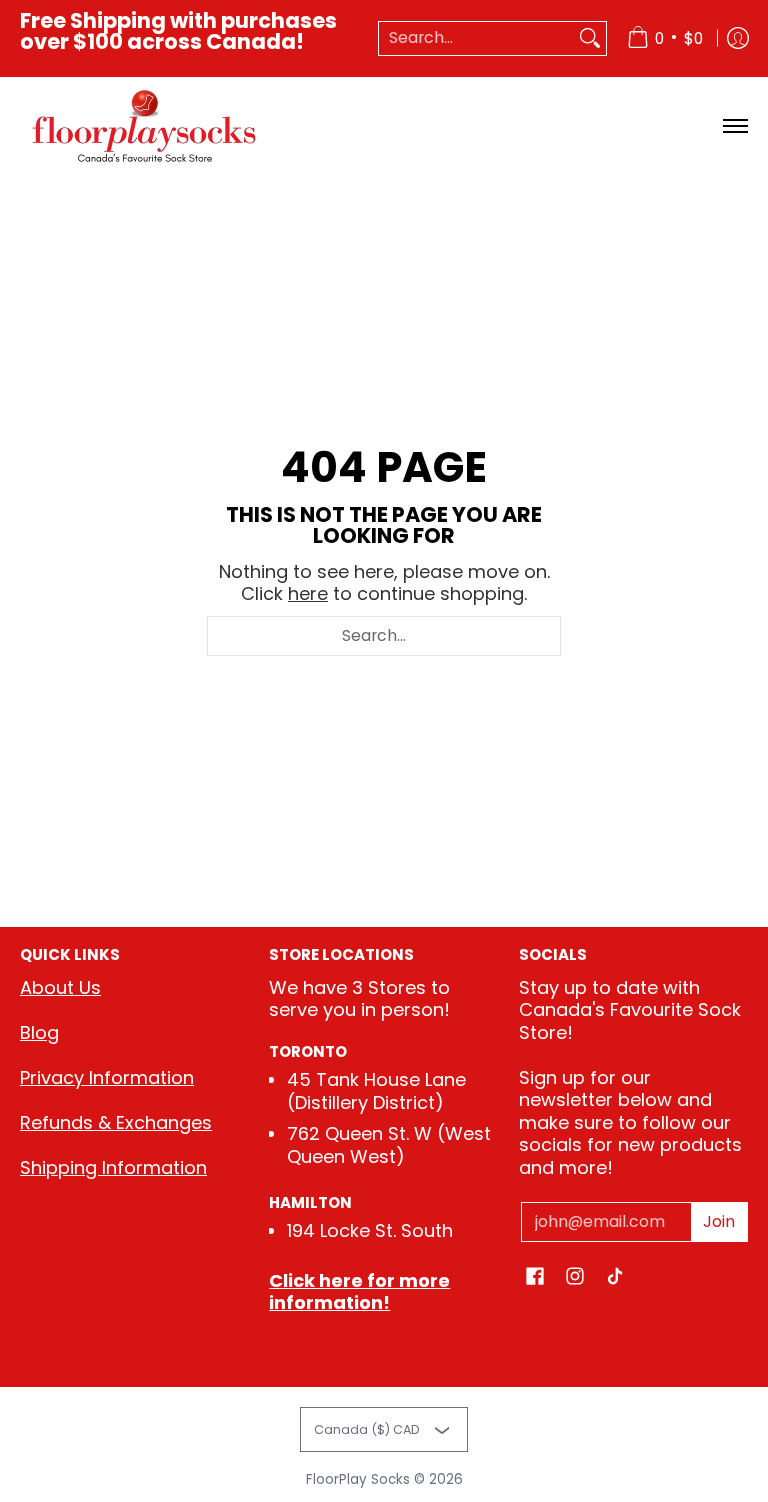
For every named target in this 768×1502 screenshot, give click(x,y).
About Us (60, 987)
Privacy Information (107, 1077)
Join (719, 1221)
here (308, 593)
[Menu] (734, 126)
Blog (39, 1032)
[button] (535, 1278)
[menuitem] (665, 38)
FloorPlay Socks (358, 1479)
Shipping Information (113, 1167)
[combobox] (476, 38)
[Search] (590, 38)
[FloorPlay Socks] (145, 126)
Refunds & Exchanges (116, 1122)
